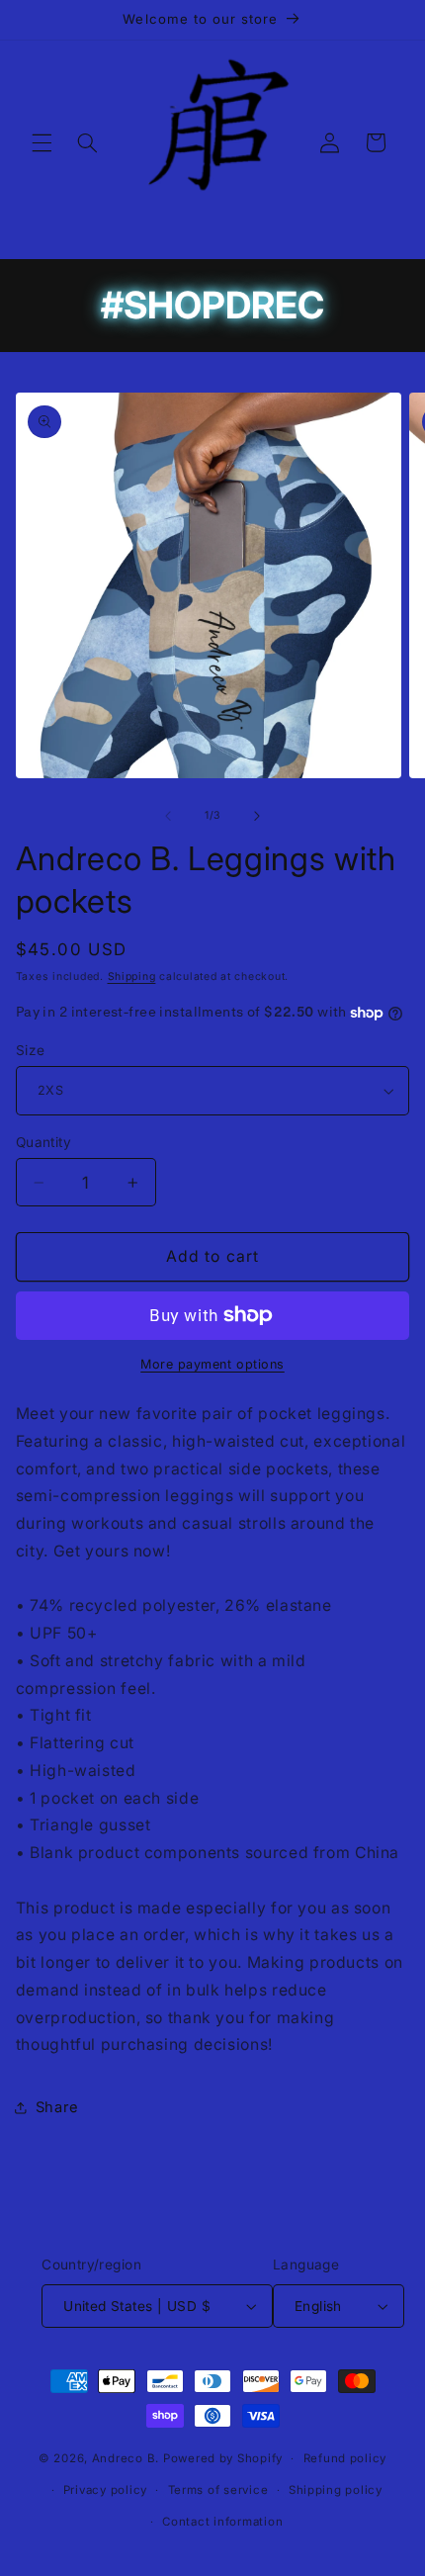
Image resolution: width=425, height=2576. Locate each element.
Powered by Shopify (223, 2458)
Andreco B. (127, 2458)
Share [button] (57, 2107)
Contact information (222, 2522)
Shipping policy (336, 2490)
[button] (42, 142)
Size (31, 1050)
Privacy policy (105, 2490)
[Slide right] (257, 816)
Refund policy (345, 2458)
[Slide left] (168, 816)
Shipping (132, 977)
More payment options (212, 1364)
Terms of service (218, 2490)
